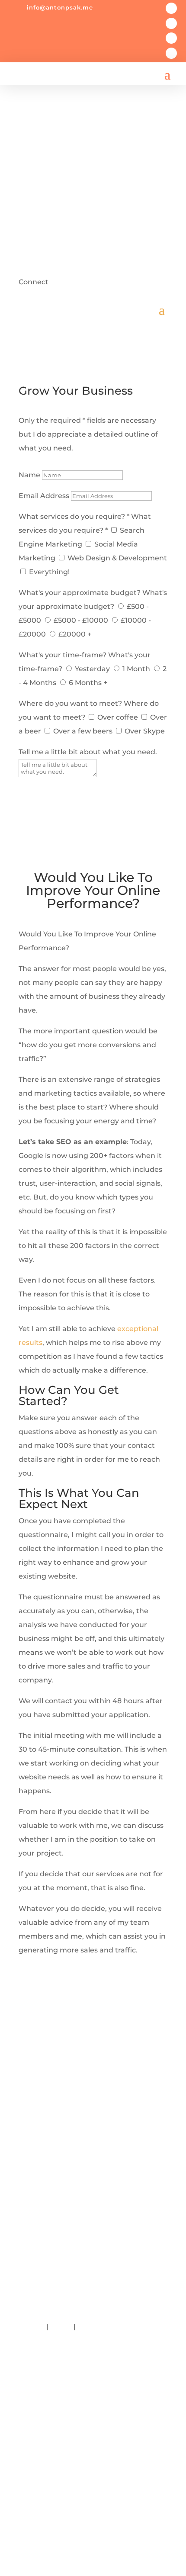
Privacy (32, 2327)
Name (29, 475)
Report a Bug (101, 2327)
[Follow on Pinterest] (93, 2514)
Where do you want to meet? (70, 703)
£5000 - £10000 (81, 620)
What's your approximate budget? (80, 593)
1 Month (136, 669)
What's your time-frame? (63, 655)
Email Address (44, 496)
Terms (61, 2327)
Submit (43, 792)
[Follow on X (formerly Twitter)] (171, 23)
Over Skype (145, 731)
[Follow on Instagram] (171, 38)
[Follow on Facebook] (171, 8)
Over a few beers (83, 731)
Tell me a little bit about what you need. (88, 752)
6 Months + (88, 683)
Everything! (49, 572)
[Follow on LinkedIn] (171, 53)
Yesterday (92, 669)
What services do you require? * (74, 516)
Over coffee (118, 717)
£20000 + (75, 634)
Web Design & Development (117, 558)
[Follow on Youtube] (93, 2462)
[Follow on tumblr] (93, 2531)
